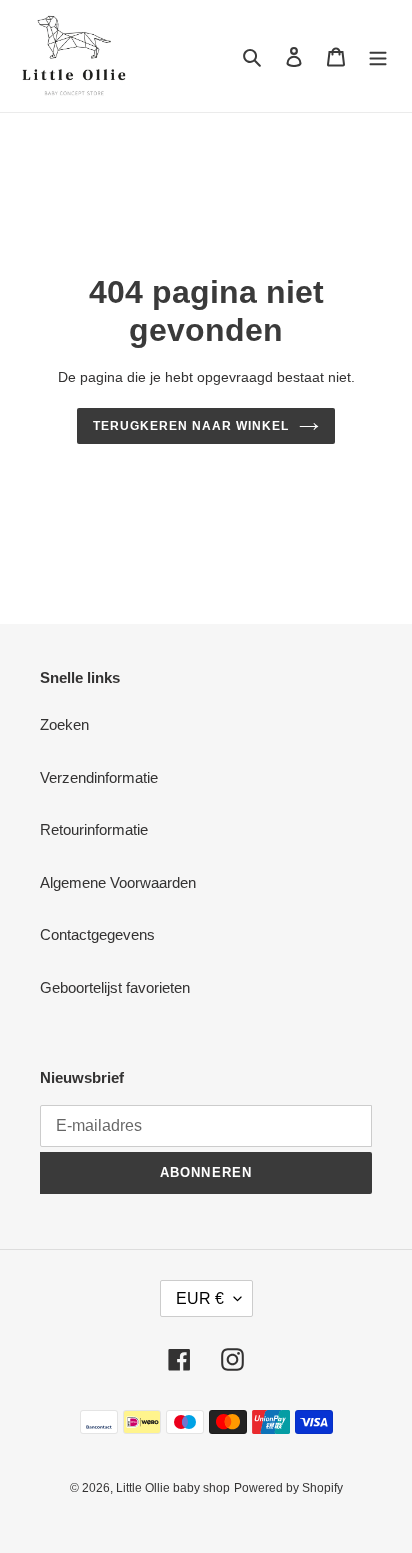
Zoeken (64, 724)
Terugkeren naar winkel (190, 426)
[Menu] (378, 56)
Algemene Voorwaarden (118, 882)
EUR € (200, 1298)
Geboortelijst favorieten (115, 987)
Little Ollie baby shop (173, 1488)
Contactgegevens (97, 934)
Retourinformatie (94, 829)
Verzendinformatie (99, 777)
